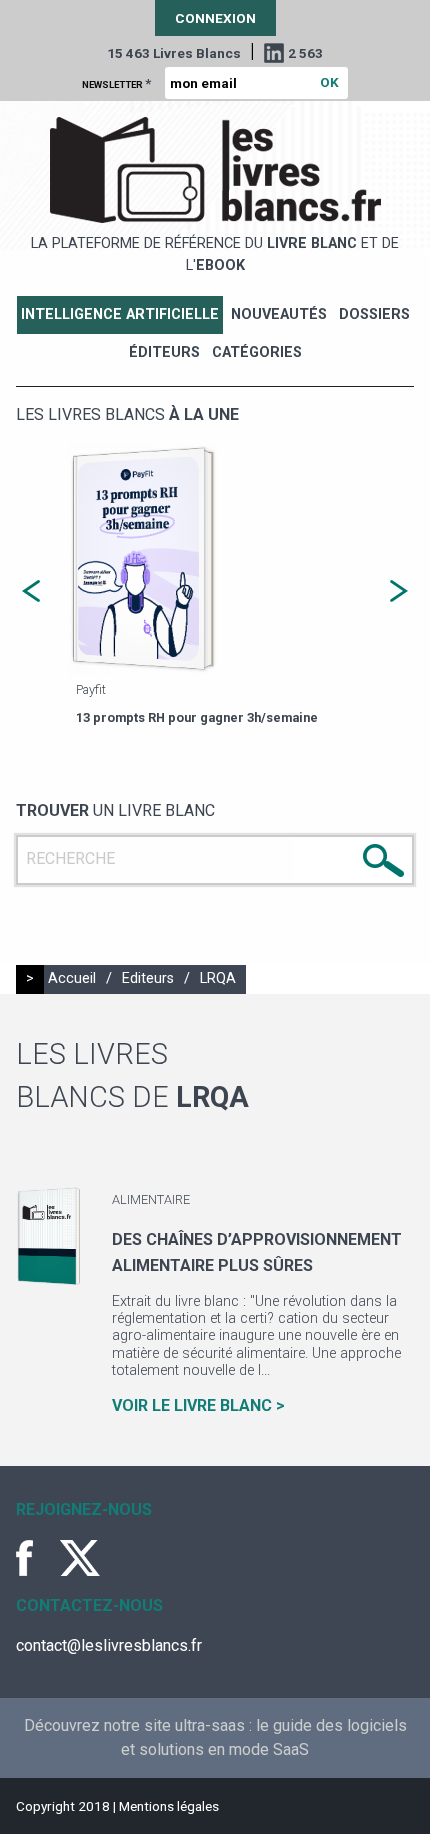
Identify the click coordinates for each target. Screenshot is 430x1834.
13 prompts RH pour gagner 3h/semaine (197, 717)
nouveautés (279, 314)
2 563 (305, 53)
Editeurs (148, 978)
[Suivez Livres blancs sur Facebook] (36, 1558)
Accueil (72, 978)
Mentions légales (169, 1806)
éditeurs (164, 352)
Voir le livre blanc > (198, 1405)
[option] (215, 586)
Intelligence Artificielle (120, 314)
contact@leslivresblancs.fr (109, 1645)
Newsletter (116, 83)
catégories (257, 352)
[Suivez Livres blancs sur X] (80, 1558)
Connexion (215, 18)
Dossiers (374, 314)
